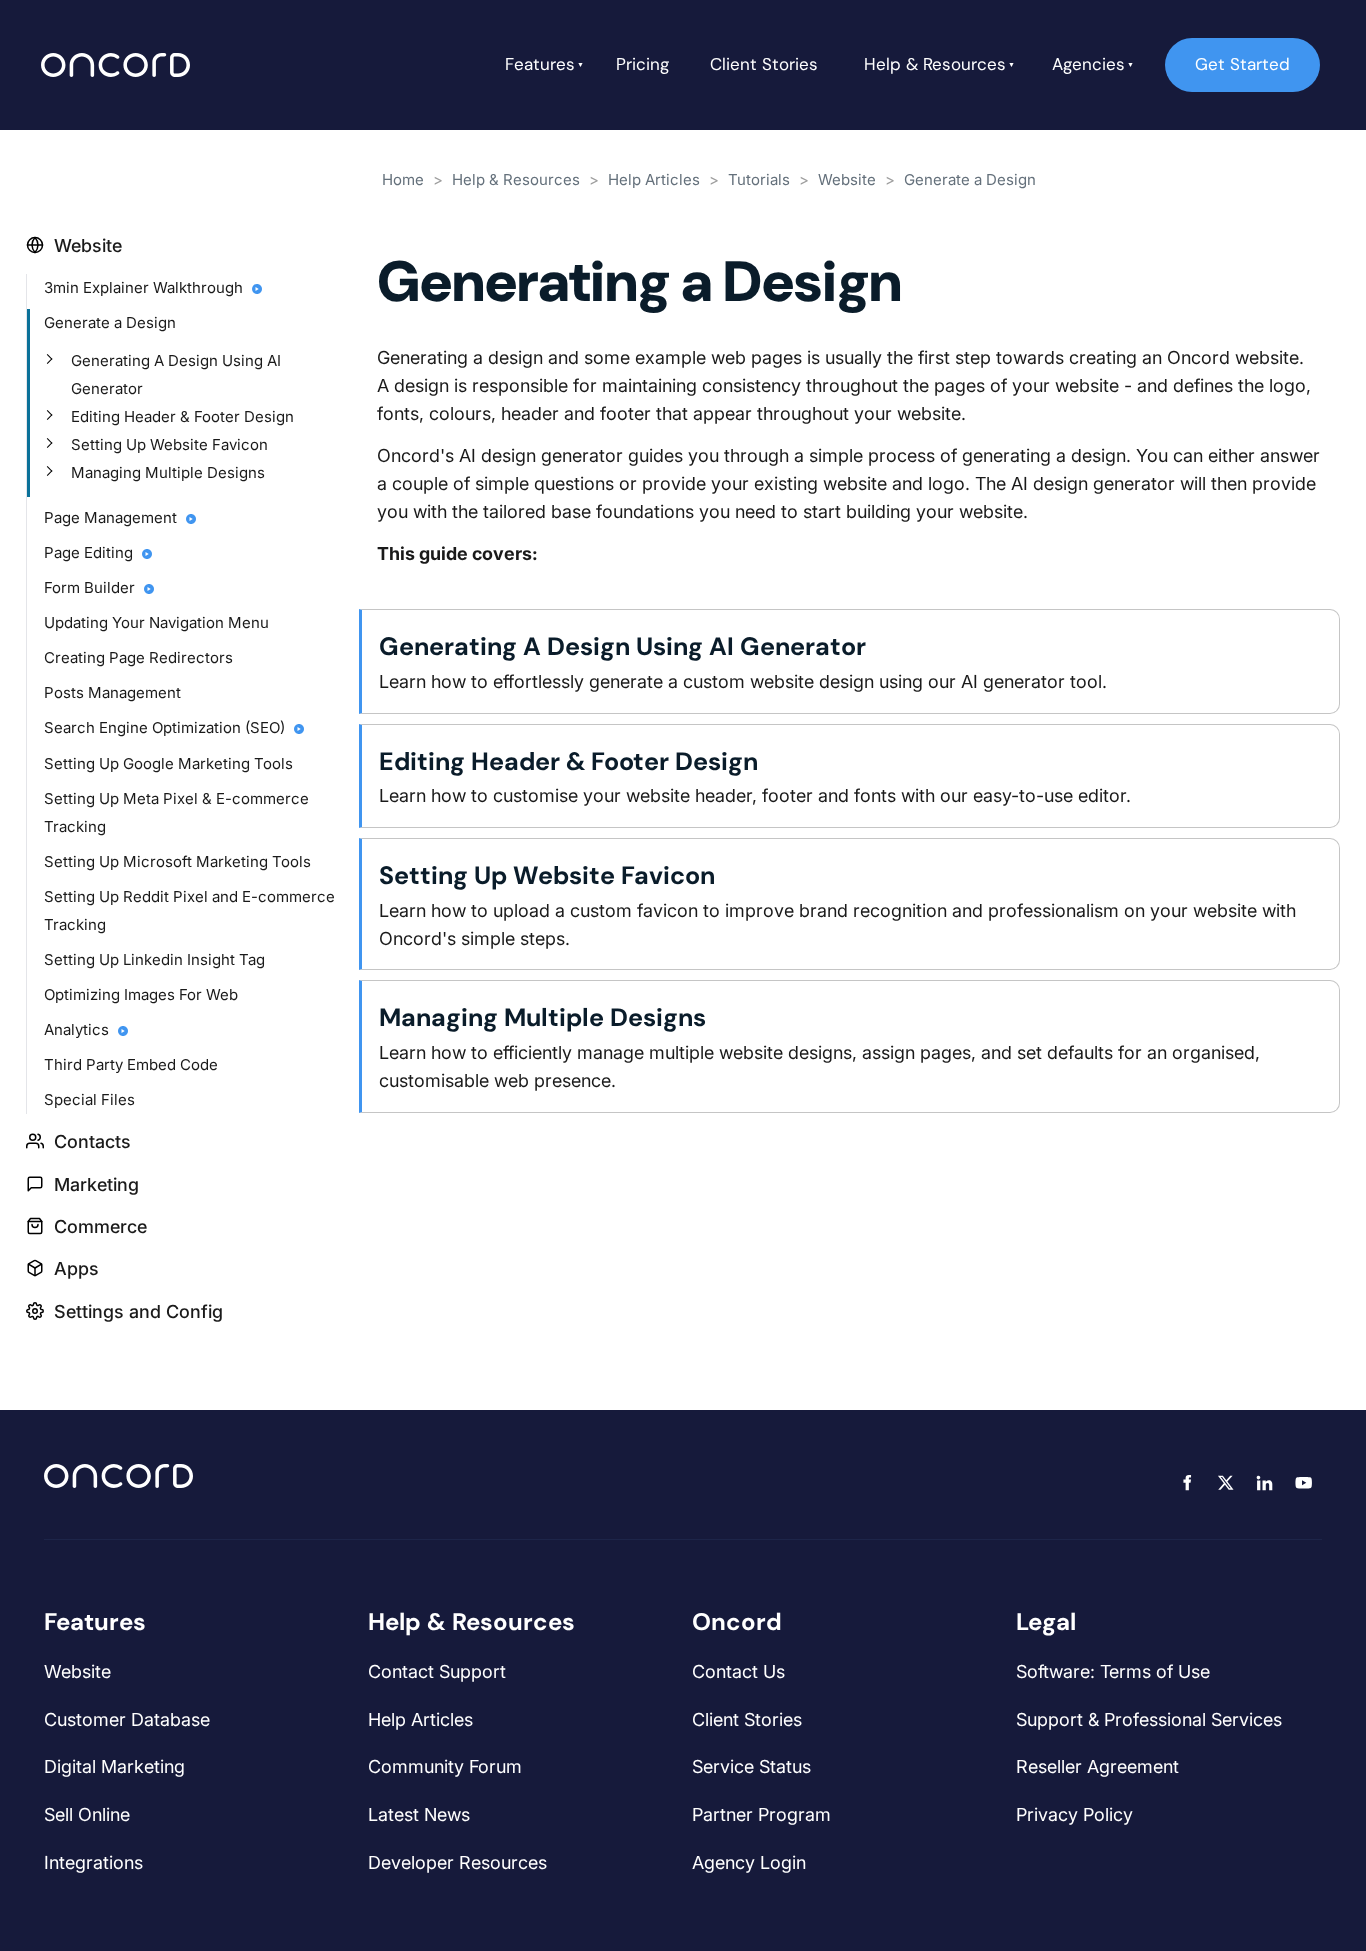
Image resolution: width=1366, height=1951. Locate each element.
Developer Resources (457, 1862)
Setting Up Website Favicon (169, 444)
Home (403, 179)
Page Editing (90, 552)
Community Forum (445, 1766)
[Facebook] (1186, 1482)
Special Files (89, 1099)
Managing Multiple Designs (168, 472)
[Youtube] (1303, 1482)
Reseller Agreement (1097, 1766)
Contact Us (738, 1671)
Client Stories (764, 64)
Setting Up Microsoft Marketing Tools (177, 861)
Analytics (78, 1029)
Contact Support (437, 1671)
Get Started (1212, 51)
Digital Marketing (114, 1766)
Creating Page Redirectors (138, 657)
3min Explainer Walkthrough (145, 287)
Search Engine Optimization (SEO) (166, 727)
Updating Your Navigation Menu (156, 622)
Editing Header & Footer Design (182, 416)
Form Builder (91, 587)
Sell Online (87, 1814)
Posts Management (112, 692)
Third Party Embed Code (131, 1064)
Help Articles (654, 179)
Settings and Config (138, 1311)
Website (88, 245)
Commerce (100, 1226)
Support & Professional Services (1149, 1719)
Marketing (96, 1184)
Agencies (1088, 64)
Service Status (751, 1766)
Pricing (642, 64)
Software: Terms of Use (1113, 1671)
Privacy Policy (1074, 1814)
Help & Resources (935, 64)
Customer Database (127, 1719)
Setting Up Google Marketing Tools (168, 763)
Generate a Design (110, 322)
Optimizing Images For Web (141, 994)
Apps (76, 1268)
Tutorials (759, 179)
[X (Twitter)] (1225, 1482)
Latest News (419, 1814)
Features (540, 64)
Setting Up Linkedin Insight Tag (154, 959)
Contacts (92, 1141)
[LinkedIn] (1264, 1482)
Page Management (112, 517)
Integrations (93, 1862)
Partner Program (761, 1814)
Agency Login (749, 1862)
